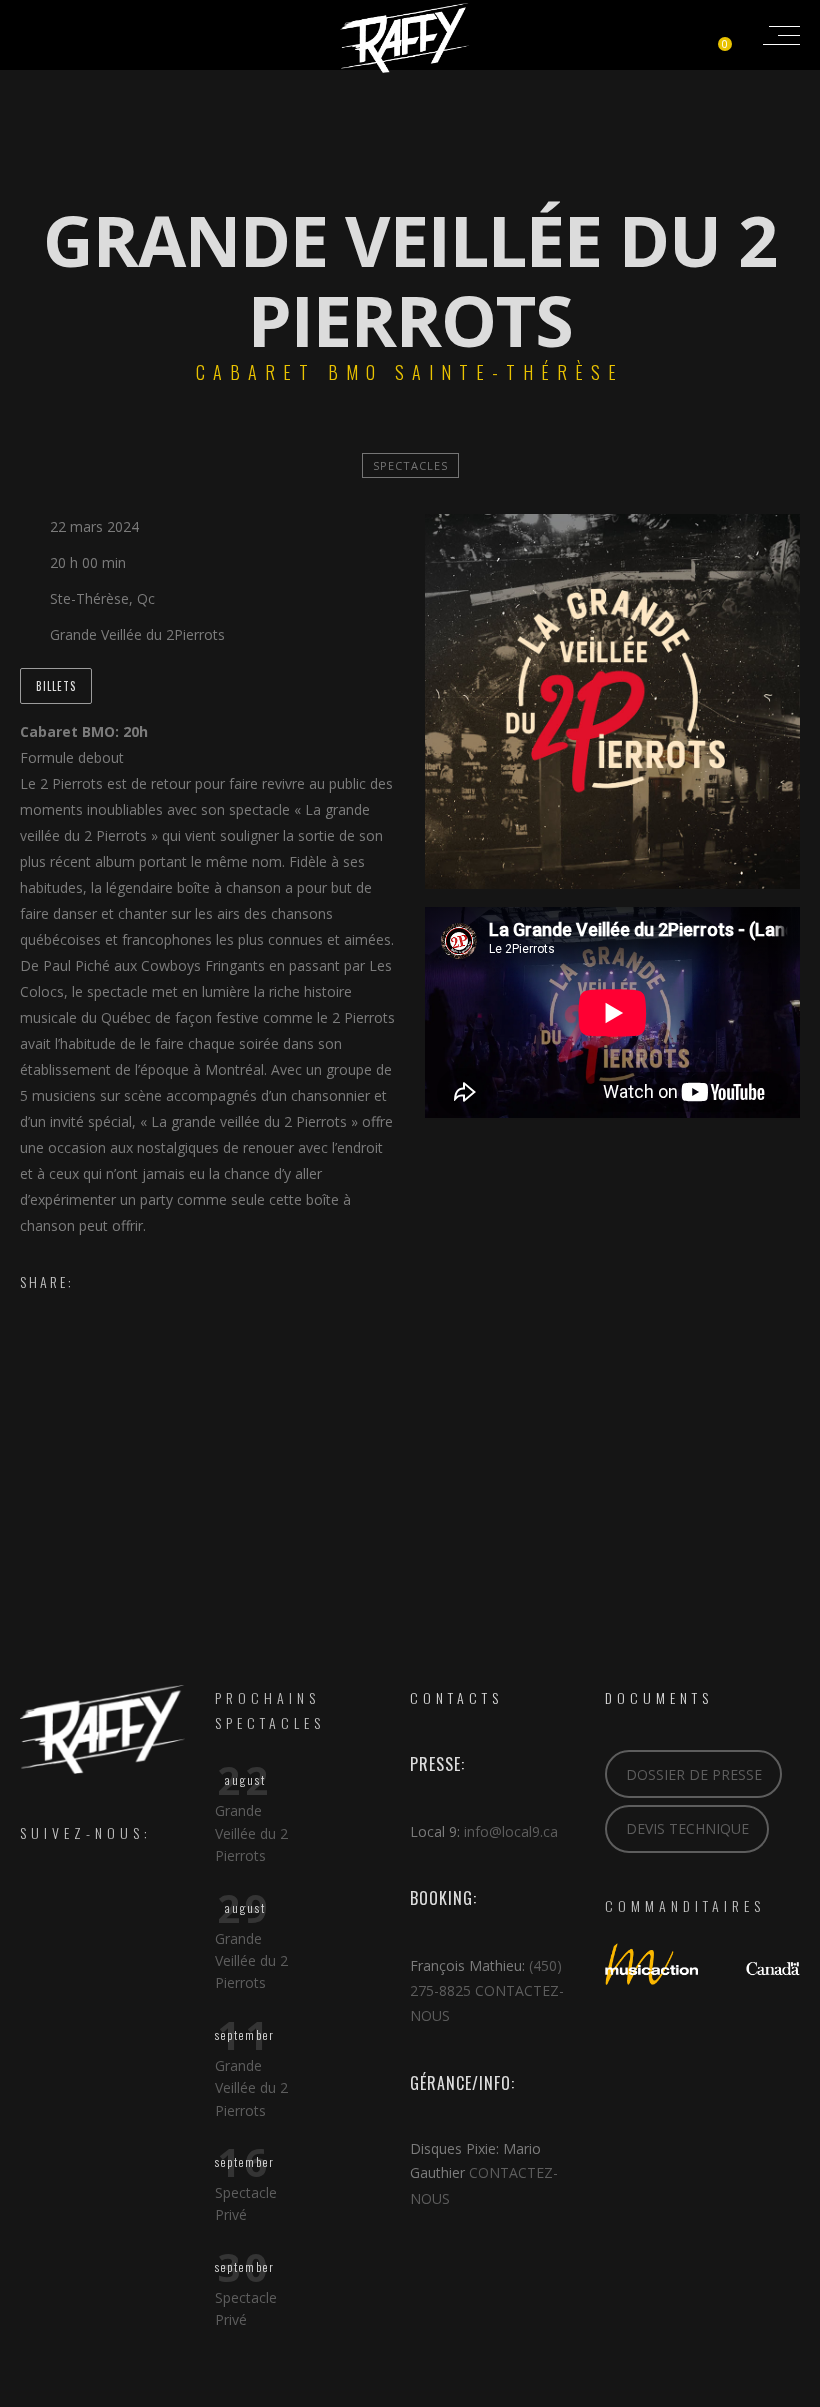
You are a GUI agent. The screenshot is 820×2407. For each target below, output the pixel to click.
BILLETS (56, 686)
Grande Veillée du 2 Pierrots (251, 1833)
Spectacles (410, 465)
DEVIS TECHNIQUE (687, 1828)
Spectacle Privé (246, 2203)
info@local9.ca (511, 1831)
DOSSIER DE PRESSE (694, 1774)
